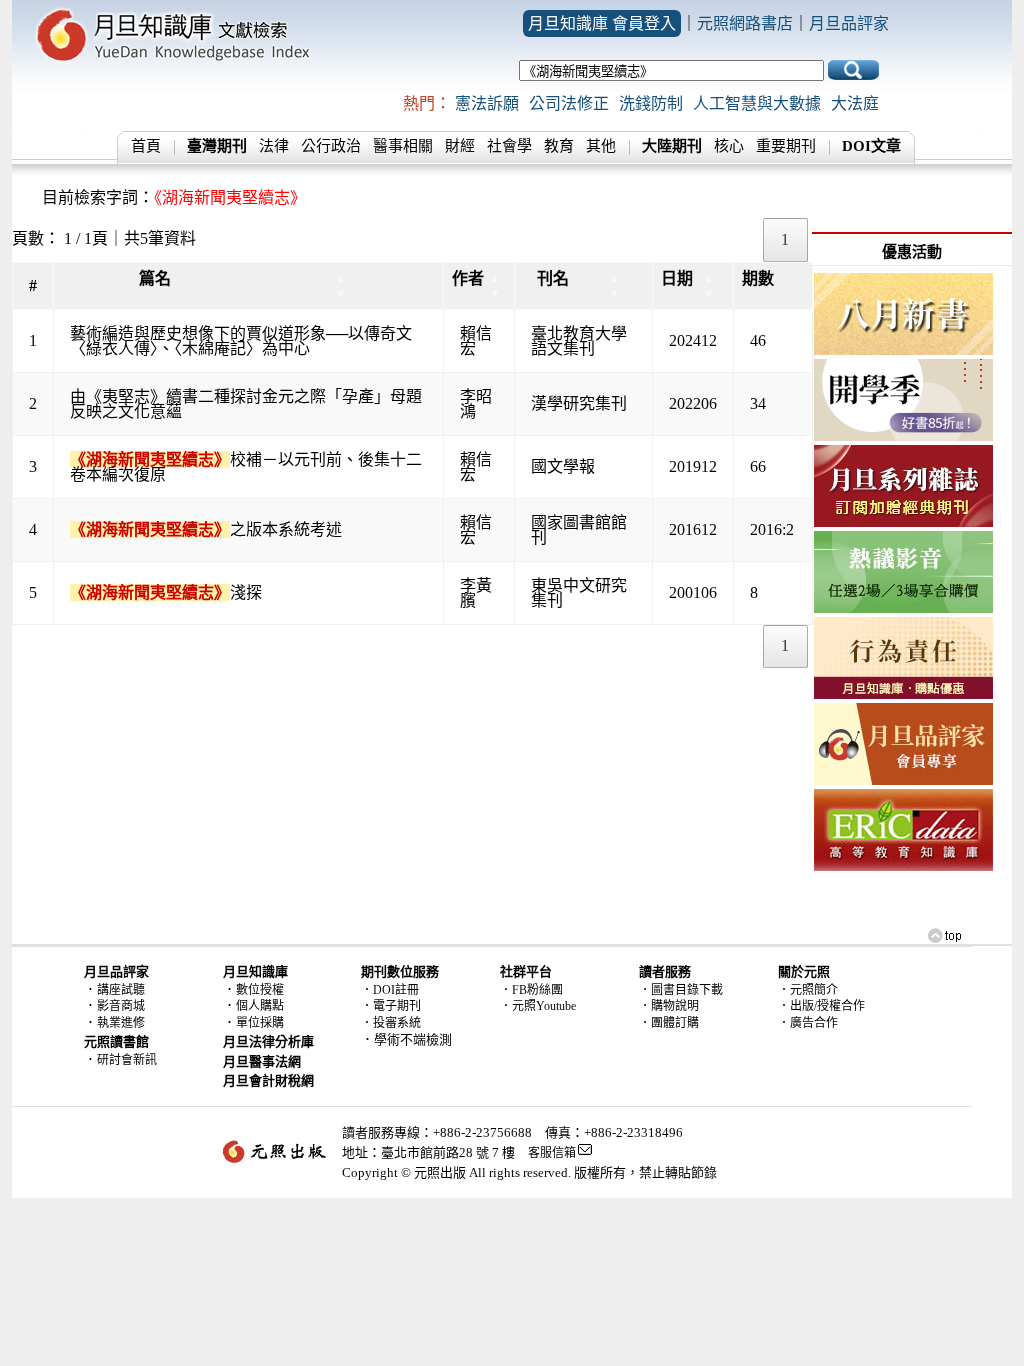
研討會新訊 (127, 1060)
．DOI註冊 (390, 990)
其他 (601, 146)
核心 (729, 146)
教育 (559, 146)
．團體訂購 (669, 1023)
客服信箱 (552, 1153)
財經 (460, 146)
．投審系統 (391, 1023)
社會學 (509, 146)
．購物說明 (669, 1006)
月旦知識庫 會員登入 (602, 23)
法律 (274, 146)
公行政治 (331, 146)
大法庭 (855, 103)
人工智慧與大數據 (757, 103)
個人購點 (260, 1006)
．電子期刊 (391, 1006)
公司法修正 (569, 103)
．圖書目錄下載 (681, 990)
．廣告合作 (808, 1023)
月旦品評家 (849, 23)
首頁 (146, 146)
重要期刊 (786, 146)
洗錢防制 (651, 103)
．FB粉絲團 (531, 990)
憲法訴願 (487, 103)
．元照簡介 (808, 990)
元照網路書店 (745, 23)
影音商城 (121, 1006)
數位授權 (260, 990)
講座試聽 (121, 990)
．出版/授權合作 (821, 1006)
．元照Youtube (538, 1006)
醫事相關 (403, 146)
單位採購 (260, 1023)
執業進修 (121, 1023)
